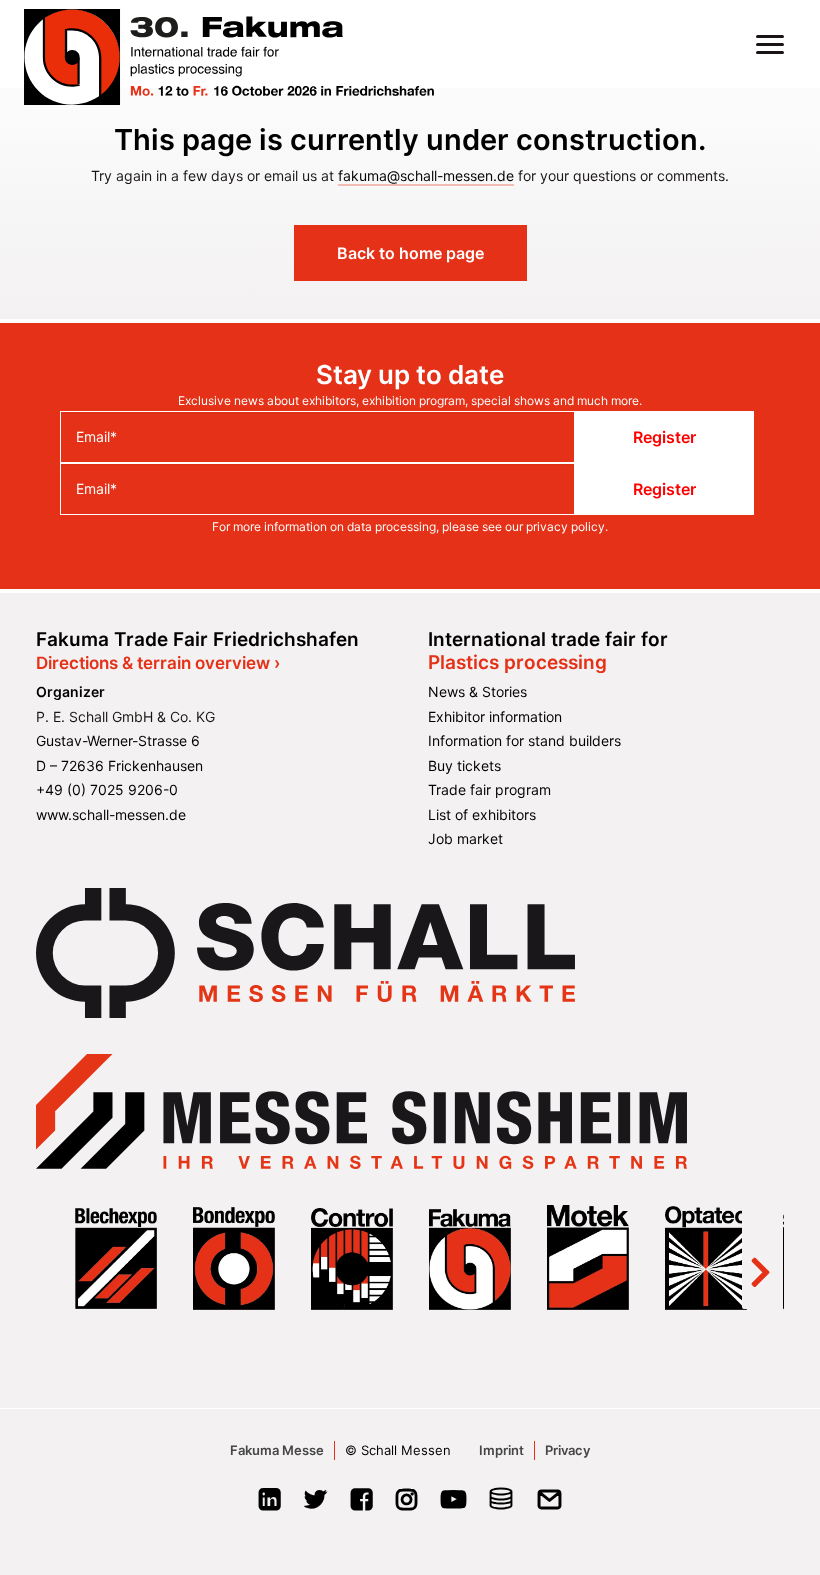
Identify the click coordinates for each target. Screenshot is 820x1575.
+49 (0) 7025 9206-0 (107, 789)
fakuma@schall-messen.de (426, 175)
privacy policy (565, 526)
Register (664, 437)
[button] (770, 44)
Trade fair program (489, 789)
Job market (465, 838)
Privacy (567, 1450)
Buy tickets (464, 765)
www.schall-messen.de (111, 814)
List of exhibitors (482, 814)
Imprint (501, 1450)
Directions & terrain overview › (158, 663)
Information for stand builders (524, 740)
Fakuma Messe (277, 1450)
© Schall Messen (398, 1450)
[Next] (760, 1257)
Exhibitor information (495, 716)
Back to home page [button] (410, 253)
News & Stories (477, 691)
